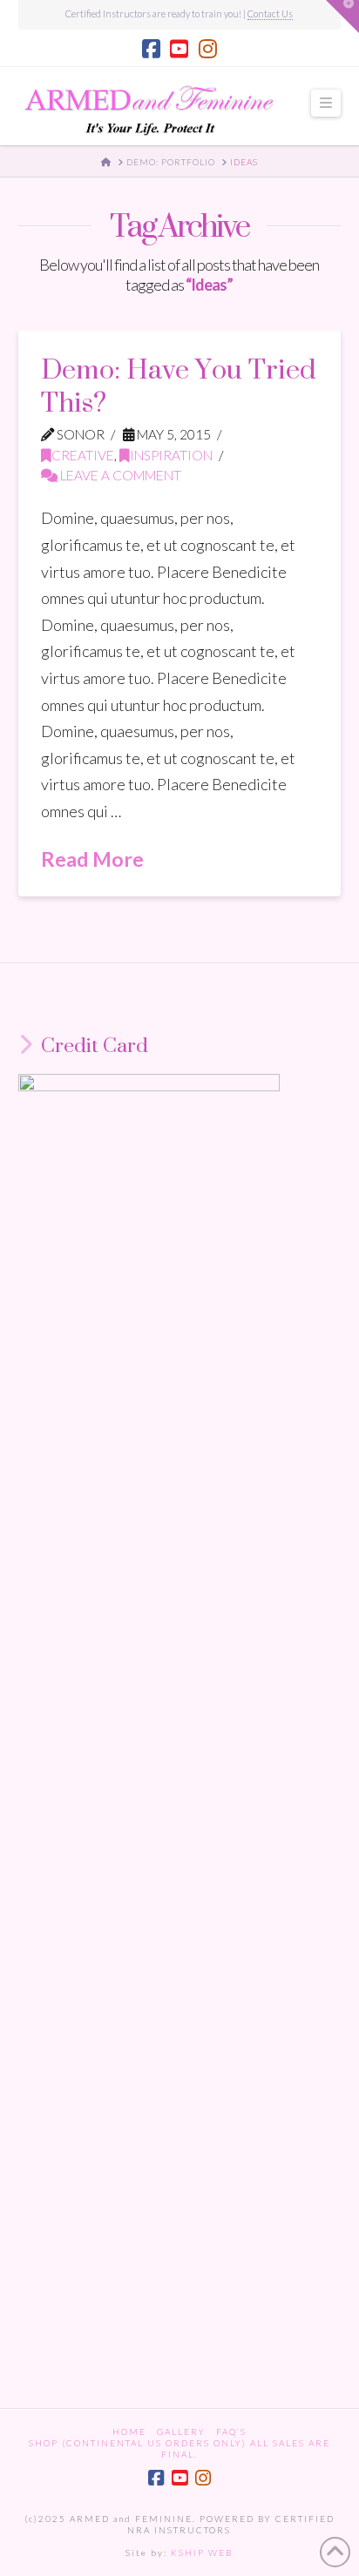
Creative (83, 455)
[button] (326, 103)
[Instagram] (208, 49)
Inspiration (171, 455)
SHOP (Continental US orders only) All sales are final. (179, 2449)
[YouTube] (179, 49)
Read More (92, 859)
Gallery (181, 2432)
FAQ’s (231, 2432)
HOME (129, 2432)
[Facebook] (151, 49)
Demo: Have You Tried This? (179, 385)
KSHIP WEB (202, 2553)
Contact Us (270, 13)
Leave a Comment (119, 475)
